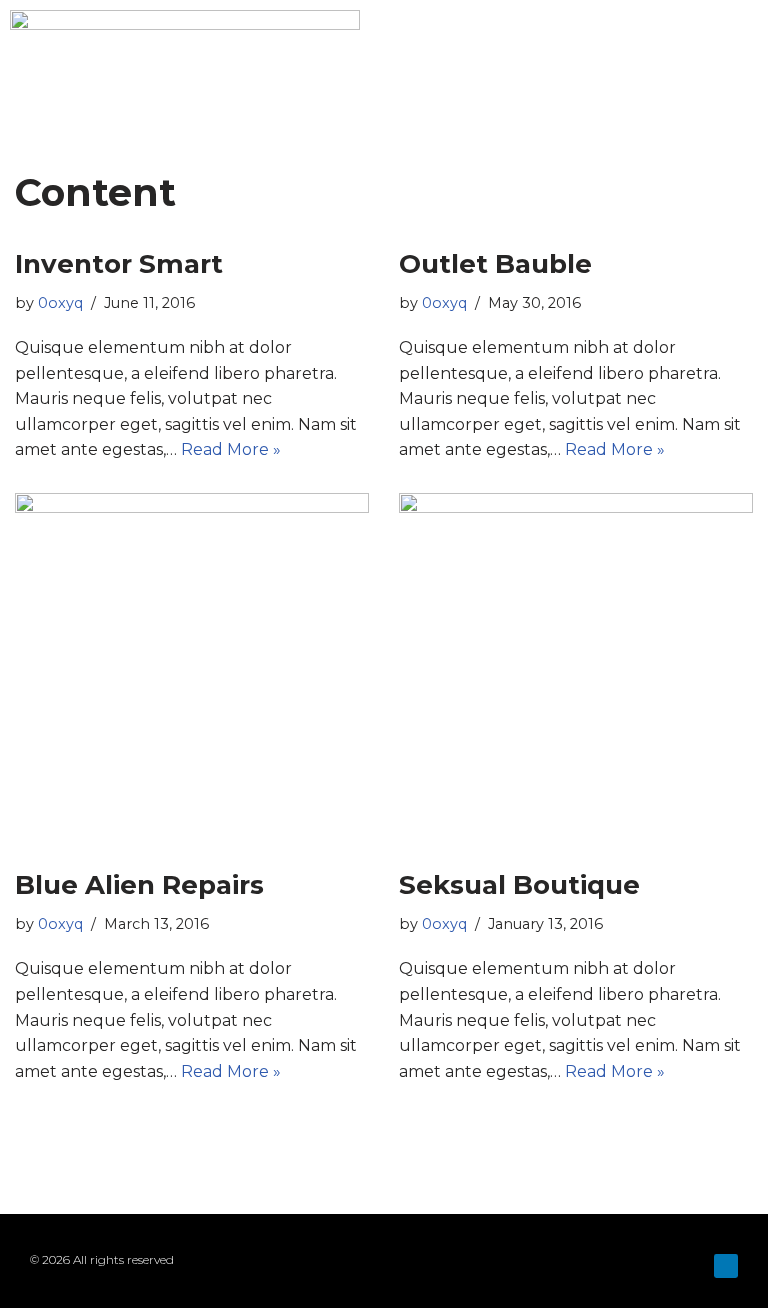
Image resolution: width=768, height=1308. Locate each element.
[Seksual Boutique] (576, 670)
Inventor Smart (119, 264)
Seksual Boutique (519, 885)
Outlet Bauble (495, 264)
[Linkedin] (726, 1266)
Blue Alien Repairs (139, 885)
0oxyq (60, 303)
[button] (744, 55)
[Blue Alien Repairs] (192, 670)
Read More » (231, 449)
